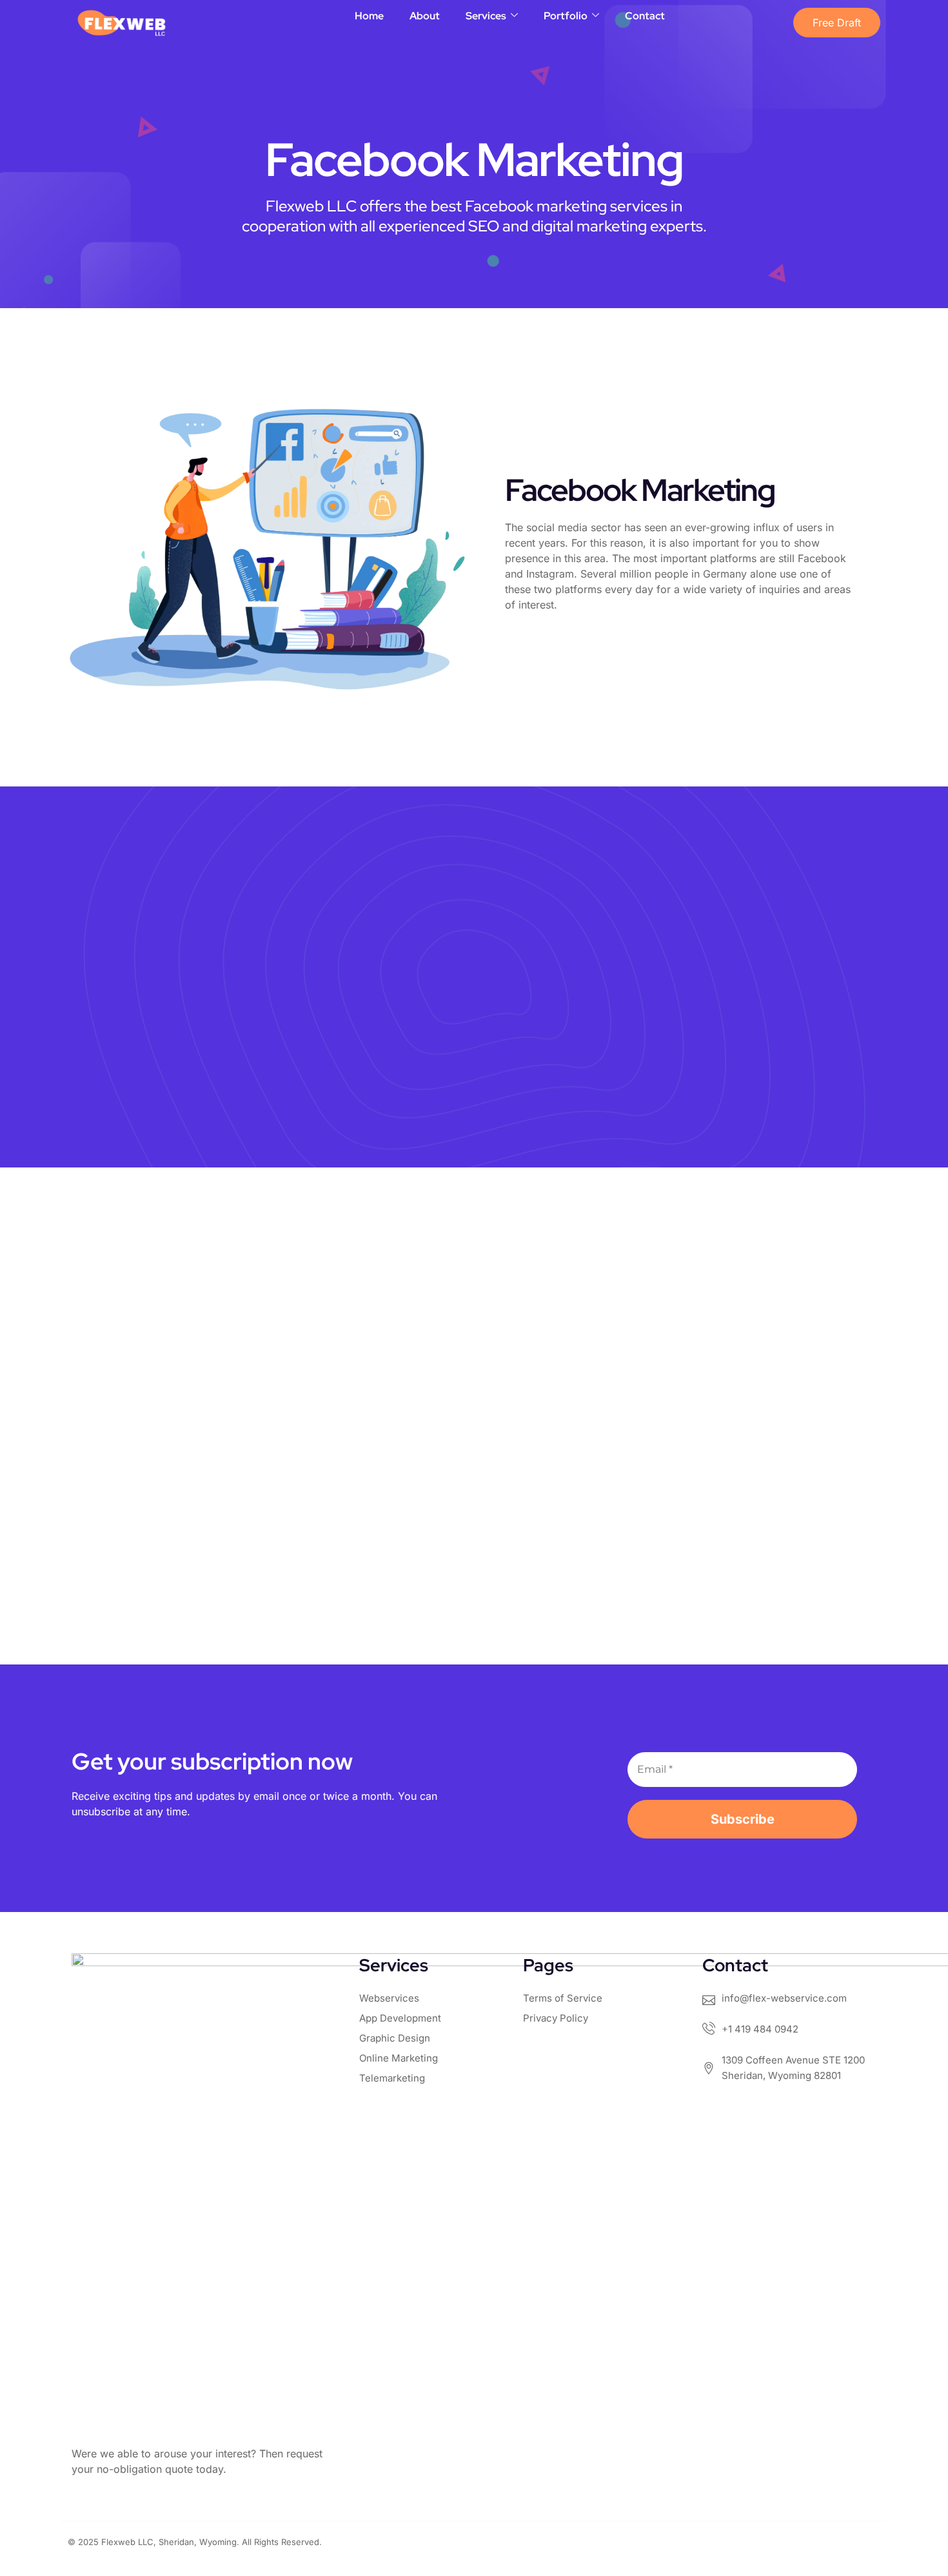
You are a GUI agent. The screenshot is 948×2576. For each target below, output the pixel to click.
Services (486, 16)
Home (369, 16)
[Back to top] (905, 2492)
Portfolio (566, 16)
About (425, 16)
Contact (645, 16)
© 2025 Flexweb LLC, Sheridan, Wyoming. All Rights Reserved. (195, 2542)
